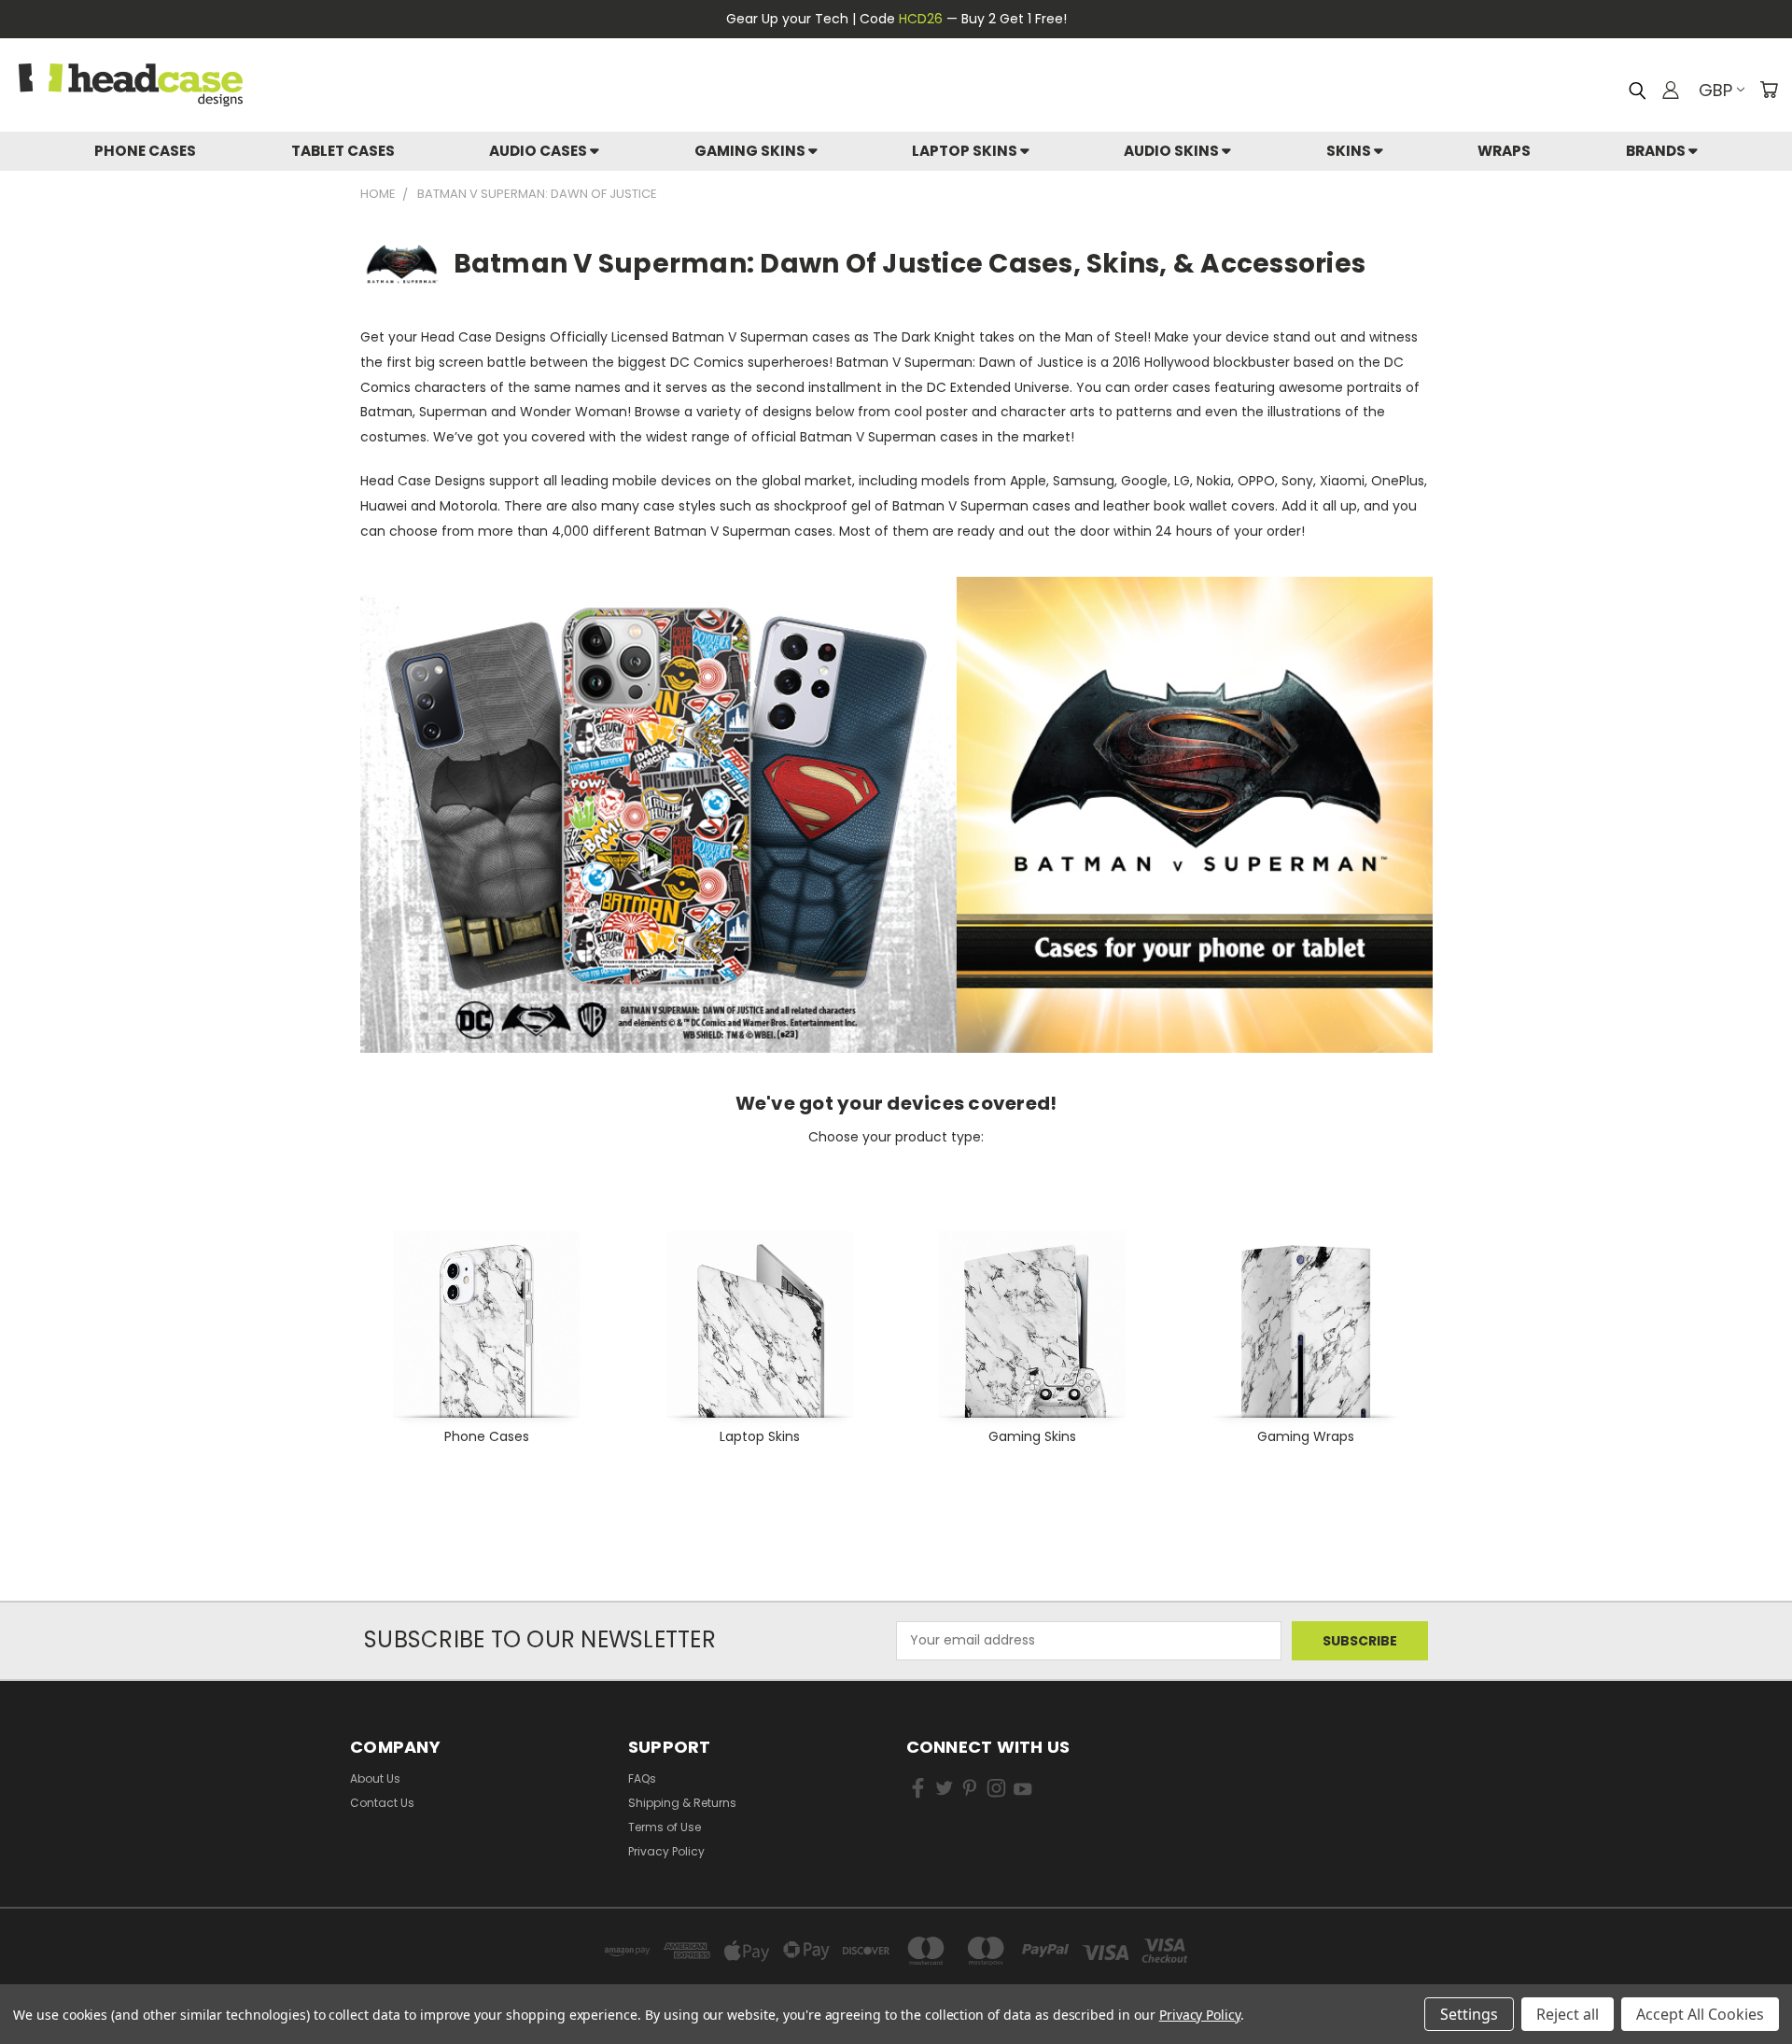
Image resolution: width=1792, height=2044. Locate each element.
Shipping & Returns (682, 1803)
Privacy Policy (666, 1851)
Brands (1657, 151)
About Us (375, 1778)
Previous (1743, 1958)
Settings (1469, 2014)
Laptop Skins (966, 151)
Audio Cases (539, 151)
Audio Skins (1173, 151)
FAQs (642, 1778)
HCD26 (921, 19)
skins (1350, 151)
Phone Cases (145, 151)
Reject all (1568, 2014)
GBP (1715, 90)
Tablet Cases (343, 151)
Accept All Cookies (1700, 2014)
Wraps (1504, 151)
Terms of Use (665, 1827)
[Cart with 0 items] (1769, 90)
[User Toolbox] (1671, 90)
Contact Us (382, 1803)
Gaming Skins (751, 151)
